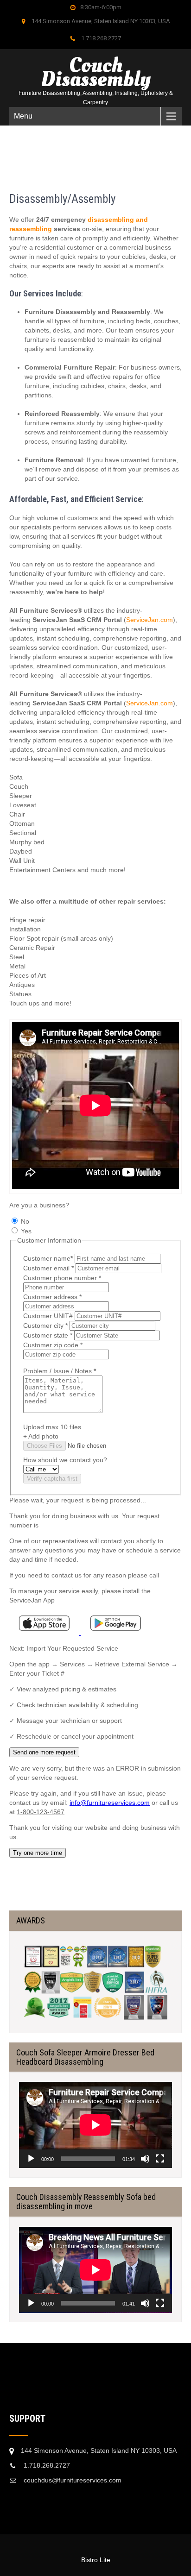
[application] (95, 2125)
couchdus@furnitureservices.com (73, 2480)
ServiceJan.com (150, 620)
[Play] (31, 2159)
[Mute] (145, 2159)
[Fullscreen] (160, 2159)
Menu (23, 116)
